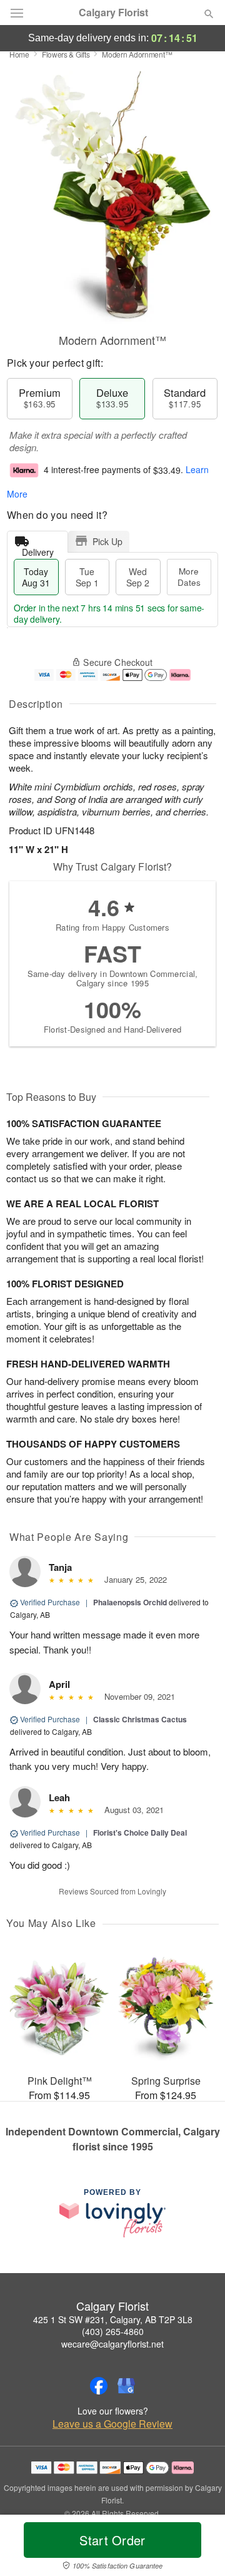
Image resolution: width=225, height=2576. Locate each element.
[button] (198, 2548)
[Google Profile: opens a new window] (126, 2386)
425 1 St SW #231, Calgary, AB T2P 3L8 (113, 2319)
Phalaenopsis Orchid (130, 1602)
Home (19, 54)
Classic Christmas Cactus (140, 1719)
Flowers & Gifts (66, 54)
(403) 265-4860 (113, 2331)
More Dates (189, 577)
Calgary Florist (113, 13)
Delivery (38, 549)
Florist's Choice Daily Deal (140, 1832)
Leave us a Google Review (112, 2424)
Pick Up (107, 541)
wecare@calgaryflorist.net (112, 2344)
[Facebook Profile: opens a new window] (99, 2386)
